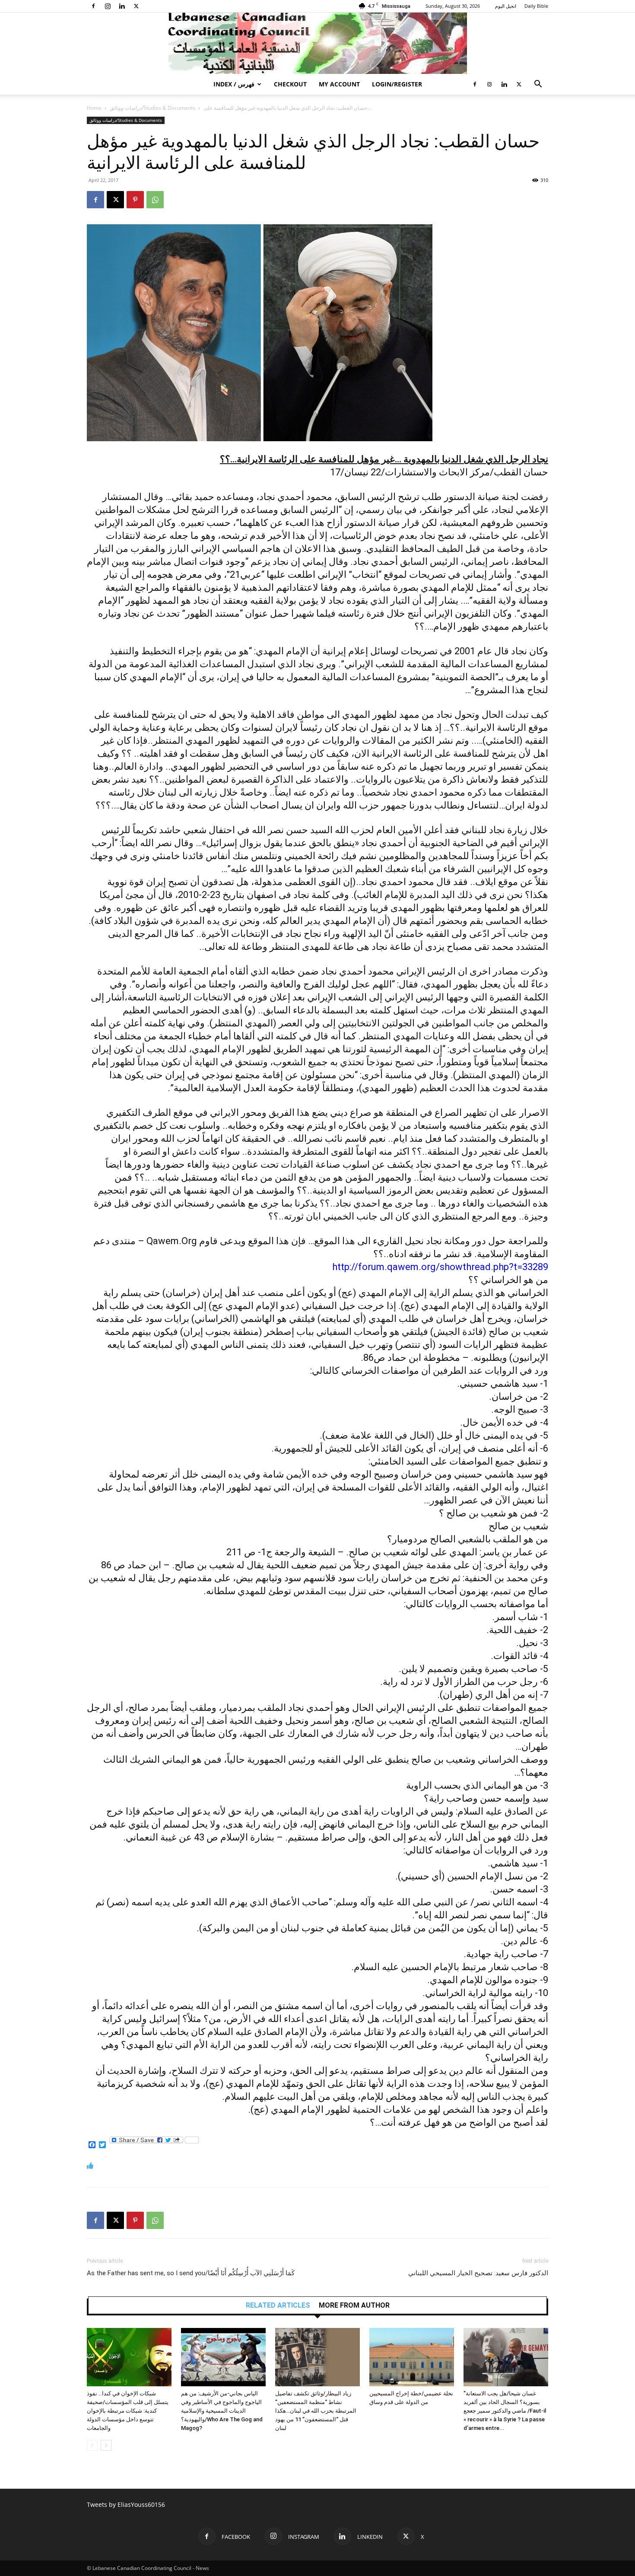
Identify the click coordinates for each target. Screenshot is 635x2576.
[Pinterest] (135, 200)
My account (339, 84)
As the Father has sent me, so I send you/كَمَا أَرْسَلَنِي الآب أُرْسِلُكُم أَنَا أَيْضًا (191, 2273)
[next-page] (106, 2445)
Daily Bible (536, 6)
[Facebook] (93, 6)
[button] (538, 85)
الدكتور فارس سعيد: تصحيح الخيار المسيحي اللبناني (478, 2273)
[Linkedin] (122, 6)
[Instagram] (108, 6)
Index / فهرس (234, 84)
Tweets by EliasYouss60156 (126, 2504)
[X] (136, 6)
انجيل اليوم (506, 6)
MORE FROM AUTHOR (354, 2305)
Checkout (290, 84)
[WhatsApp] (155, 200)
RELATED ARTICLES (278, 2305)
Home (94, 108)
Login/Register (397, 84)
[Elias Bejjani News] (317, 43)
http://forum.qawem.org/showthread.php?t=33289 (440, 1267)
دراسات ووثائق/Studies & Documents (152, 108)
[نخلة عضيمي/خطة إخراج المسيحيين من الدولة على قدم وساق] (412, 2357)
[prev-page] (92, 2445)
